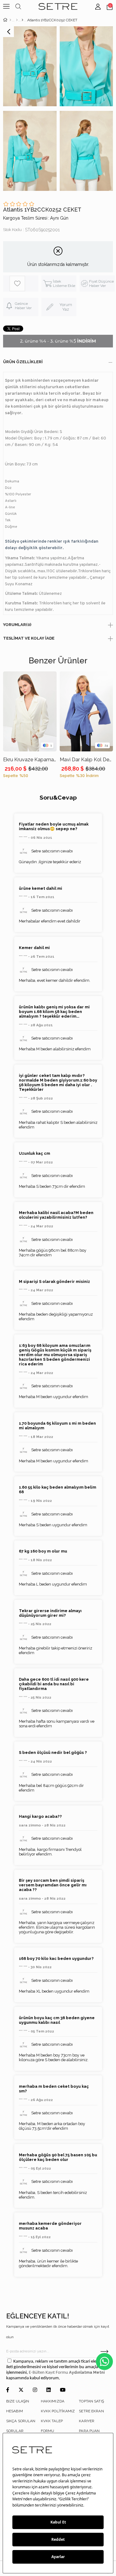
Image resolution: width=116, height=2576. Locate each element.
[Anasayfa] (10, 20)
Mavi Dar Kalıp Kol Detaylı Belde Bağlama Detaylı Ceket (86, 760)
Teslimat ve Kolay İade (29, 638)
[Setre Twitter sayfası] (21, 2390)
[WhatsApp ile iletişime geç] (104, 2362)
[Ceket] (22, 20)
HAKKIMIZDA (53, 2401)
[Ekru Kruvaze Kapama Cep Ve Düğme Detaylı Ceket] (30, 711)
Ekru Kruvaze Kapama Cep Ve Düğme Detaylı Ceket (30, 760)
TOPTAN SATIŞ (91, 2401)
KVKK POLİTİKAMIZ (58, 2411)
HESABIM (15, 2411)
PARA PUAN (89, 2431)
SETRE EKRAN (91, 2411)
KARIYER (87, 2421)
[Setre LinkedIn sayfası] (49, 2390)
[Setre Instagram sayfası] (35, 2390)
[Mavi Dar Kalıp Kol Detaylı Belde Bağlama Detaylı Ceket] (86, 711)
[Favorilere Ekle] (24, 284)
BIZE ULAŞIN (18, 2401)
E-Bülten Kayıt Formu (49, 2373)
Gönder (104, 2351)
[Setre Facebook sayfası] (8, 2390)
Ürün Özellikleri (23, 362)
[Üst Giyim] (17, 20)
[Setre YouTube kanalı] (63, 2390)
